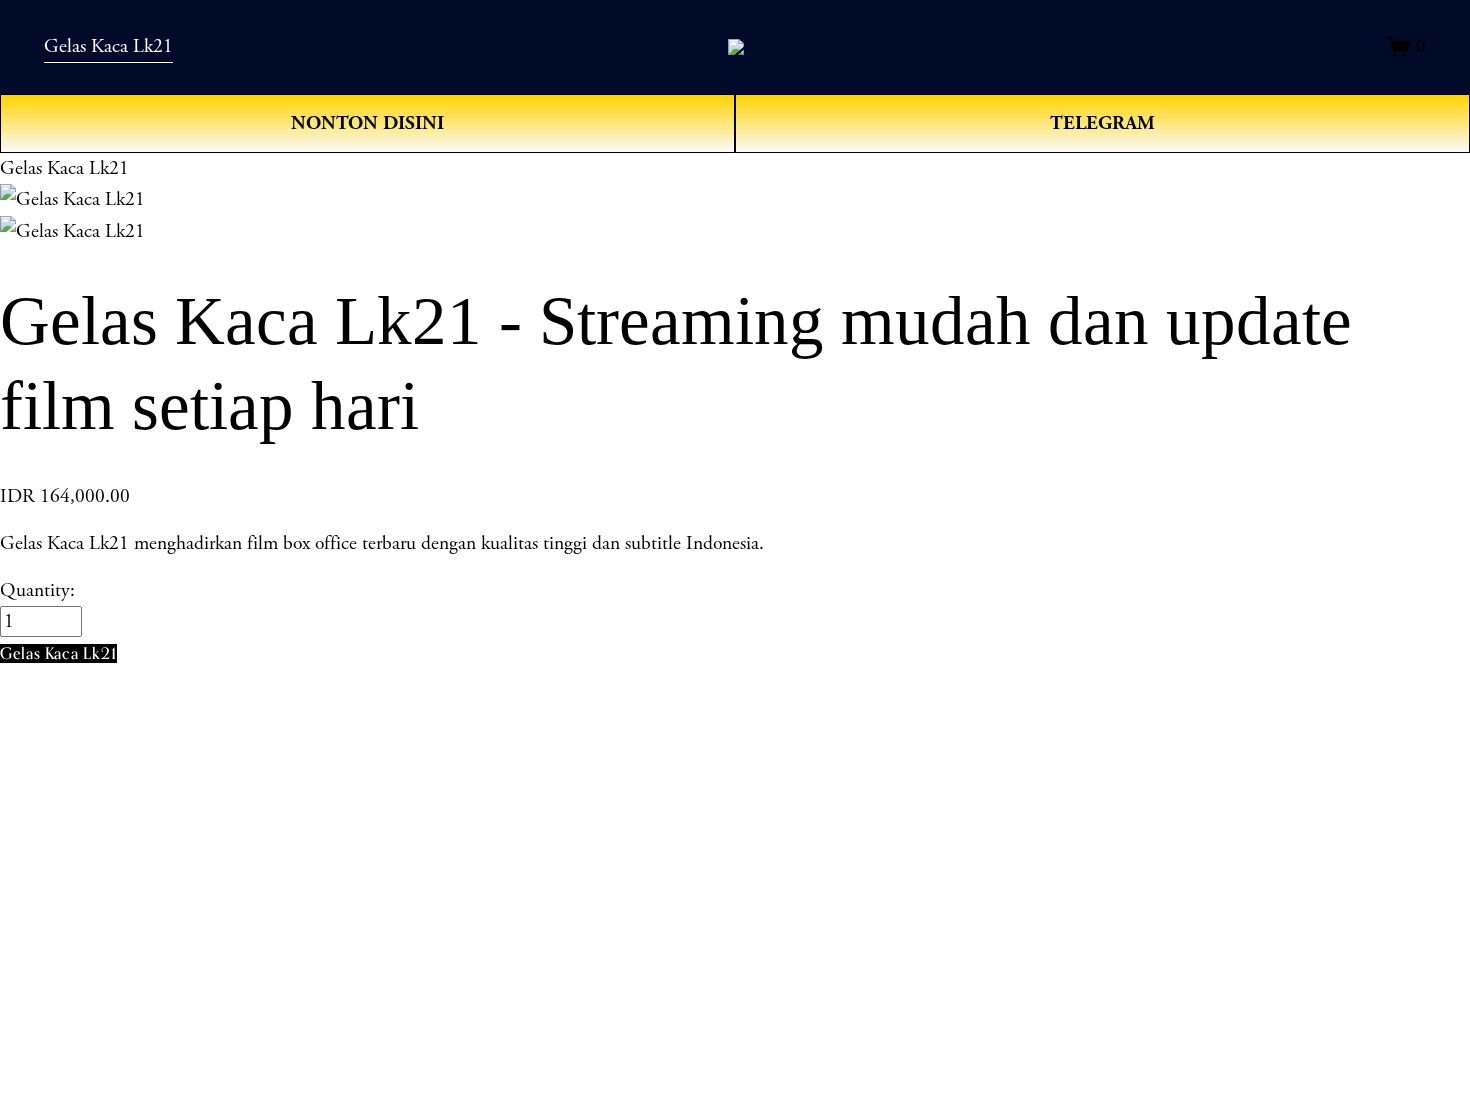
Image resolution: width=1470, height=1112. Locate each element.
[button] (58, 653)
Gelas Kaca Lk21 (108, 46)
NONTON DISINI (367, 123)
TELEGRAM (1102, 123)
